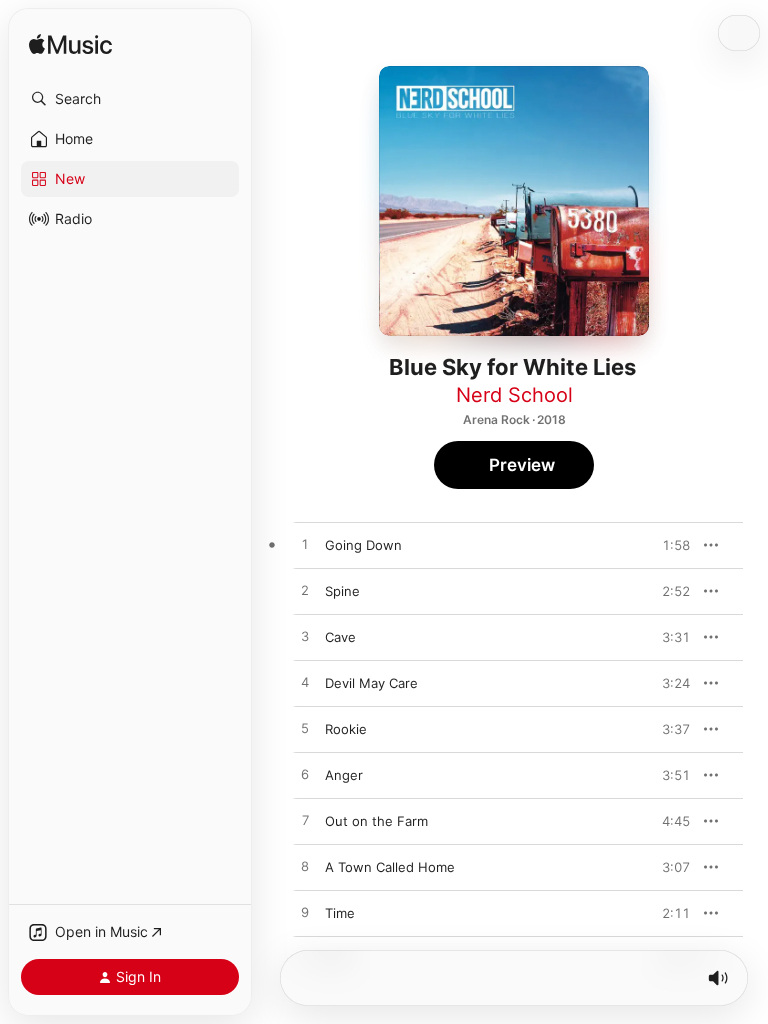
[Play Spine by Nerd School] (305, 591)
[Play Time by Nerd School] (305, 913)
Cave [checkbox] (340, 637)
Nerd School (514, 395)
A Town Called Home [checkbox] (390, 867)
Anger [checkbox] (344, 775)
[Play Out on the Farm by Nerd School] (305, 821)
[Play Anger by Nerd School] (305, 775)
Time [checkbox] (340, 913)
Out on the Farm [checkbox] (376, 821)
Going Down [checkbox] (363, 545)
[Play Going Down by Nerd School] (305, 545)
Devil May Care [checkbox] (371, 683)
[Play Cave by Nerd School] (305, 637)
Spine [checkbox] (342, 591)
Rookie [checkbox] (346, 729)
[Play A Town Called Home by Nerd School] (305, 867)
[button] (130, 99)
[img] (70, 45)
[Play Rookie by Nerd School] (305, 729)
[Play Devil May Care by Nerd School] (305, 683)
